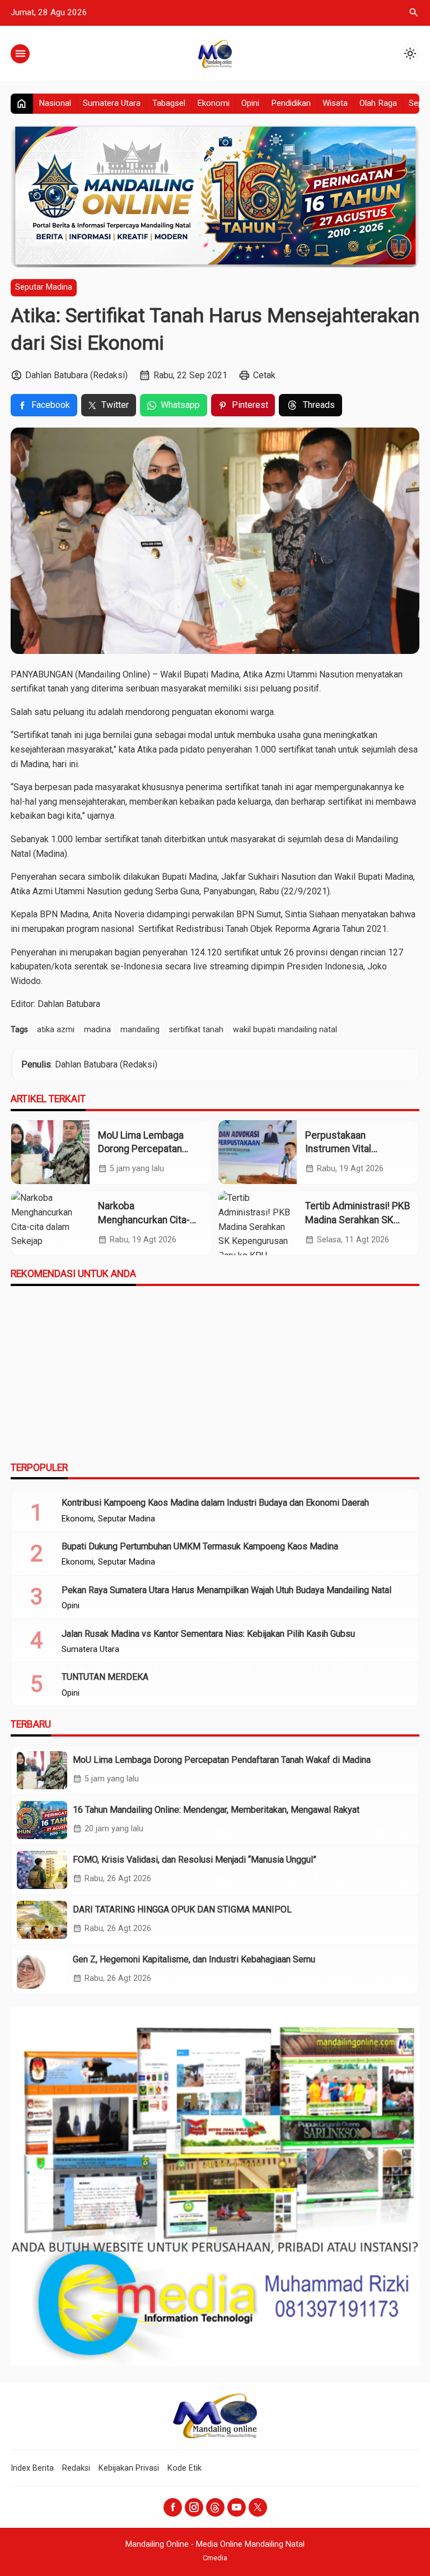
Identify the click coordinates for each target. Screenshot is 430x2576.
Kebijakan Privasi (129, 2468)
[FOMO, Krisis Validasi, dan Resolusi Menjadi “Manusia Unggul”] (42, 1870)
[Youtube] (237, 2507)
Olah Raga (378, 103)
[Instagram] (194, 2507)
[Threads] (215, 2507)
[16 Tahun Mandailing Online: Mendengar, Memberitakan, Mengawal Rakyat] (42, 1820)
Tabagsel (169, 103)
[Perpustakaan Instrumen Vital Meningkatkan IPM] (258, 1152)
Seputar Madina (44, 287)
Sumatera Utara (112, 103)
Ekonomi (213, 103)
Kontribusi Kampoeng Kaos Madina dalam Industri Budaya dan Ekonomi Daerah (215, 1503)
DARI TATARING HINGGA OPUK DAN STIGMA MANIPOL (182, 1909)
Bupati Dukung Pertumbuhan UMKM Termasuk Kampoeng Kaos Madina (200, 1546)
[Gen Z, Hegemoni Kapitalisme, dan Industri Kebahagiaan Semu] (42, 1970)
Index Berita (32, 2468)
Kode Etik (184, 2468)
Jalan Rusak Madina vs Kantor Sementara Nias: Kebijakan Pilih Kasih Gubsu (208, 1634)
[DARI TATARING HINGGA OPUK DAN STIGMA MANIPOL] (42, 1920)
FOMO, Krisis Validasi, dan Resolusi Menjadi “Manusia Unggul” (195, 1860)
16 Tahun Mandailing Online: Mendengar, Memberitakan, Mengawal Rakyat (216, 1810)
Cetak (264, 375)
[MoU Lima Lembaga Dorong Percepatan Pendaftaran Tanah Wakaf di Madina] (50, 1152)
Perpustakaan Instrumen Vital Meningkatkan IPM (345, 1149)
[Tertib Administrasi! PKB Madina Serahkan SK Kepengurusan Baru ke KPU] (258, 1223)
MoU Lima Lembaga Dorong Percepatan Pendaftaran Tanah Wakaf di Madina (222, 1760)
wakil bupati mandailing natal (285, 1030)
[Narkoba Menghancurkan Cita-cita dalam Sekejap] (50, 1223)
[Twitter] (258, 2507)
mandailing (140, 1030)
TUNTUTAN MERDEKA (105, 1677)
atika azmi (56, 1030)
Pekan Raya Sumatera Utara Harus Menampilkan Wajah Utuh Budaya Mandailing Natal (226, 1590)
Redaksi (76, 2468)
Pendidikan (291, 103)
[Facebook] (173, 2507)
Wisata (335, 103)
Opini (250, 103)
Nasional (55, 103)
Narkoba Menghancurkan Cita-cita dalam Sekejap (144, 1220)
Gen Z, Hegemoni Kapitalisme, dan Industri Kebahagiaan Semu (194, 1959)
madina (97, 1030)
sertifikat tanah (196, 1030)
